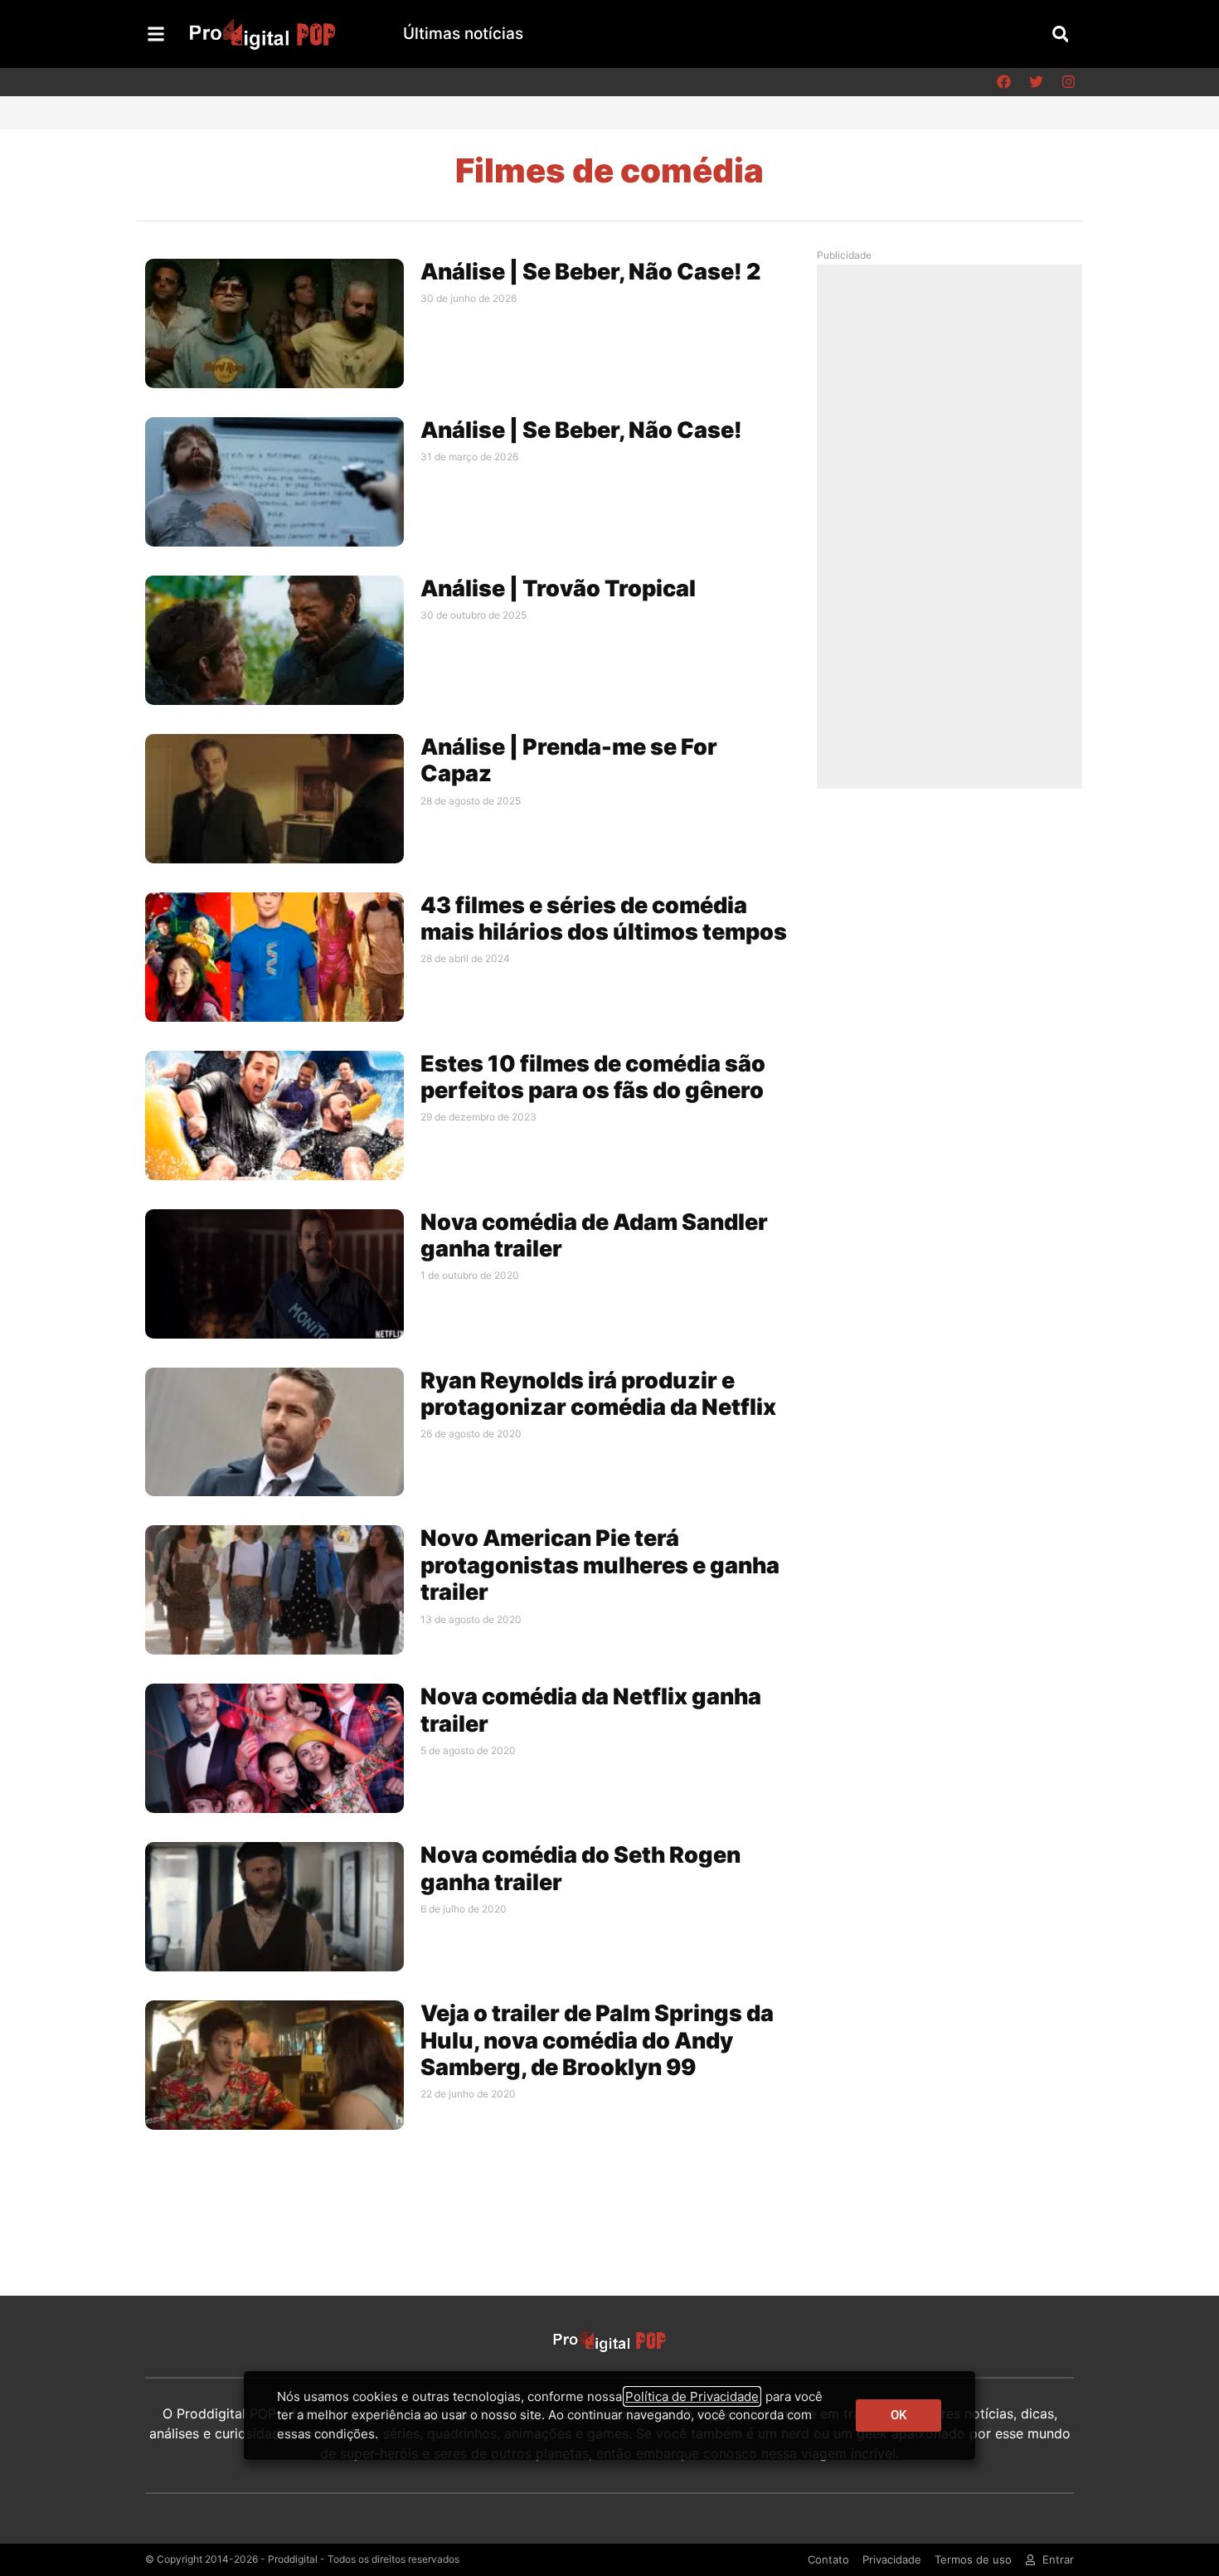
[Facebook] (1003, 82)
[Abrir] (156, 34)
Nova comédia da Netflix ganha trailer (591, 1710)
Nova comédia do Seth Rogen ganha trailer (580, 1868)
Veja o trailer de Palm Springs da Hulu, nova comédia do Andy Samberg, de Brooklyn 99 (597, 2040)
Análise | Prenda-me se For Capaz (569, 760)
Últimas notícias (463, 34)
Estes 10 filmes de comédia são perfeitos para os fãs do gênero (593, 1077)
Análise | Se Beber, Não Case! (581, 430)
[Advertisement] (954, 526)
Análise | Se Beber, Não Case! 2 (590, 272)
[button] (1060, 34)
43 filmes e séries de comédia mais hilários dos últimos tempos (604, 919)
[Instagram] (1068, 82)
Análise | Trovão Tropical (558, 588)
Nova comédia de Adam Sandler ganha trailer (594, 1235)
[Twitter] (1036, 82)
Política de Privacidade (692, 2396)
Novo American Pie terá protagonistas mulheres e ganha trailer (600, 1565)
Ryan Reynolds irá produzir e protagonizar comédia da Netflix (598, 1394)
